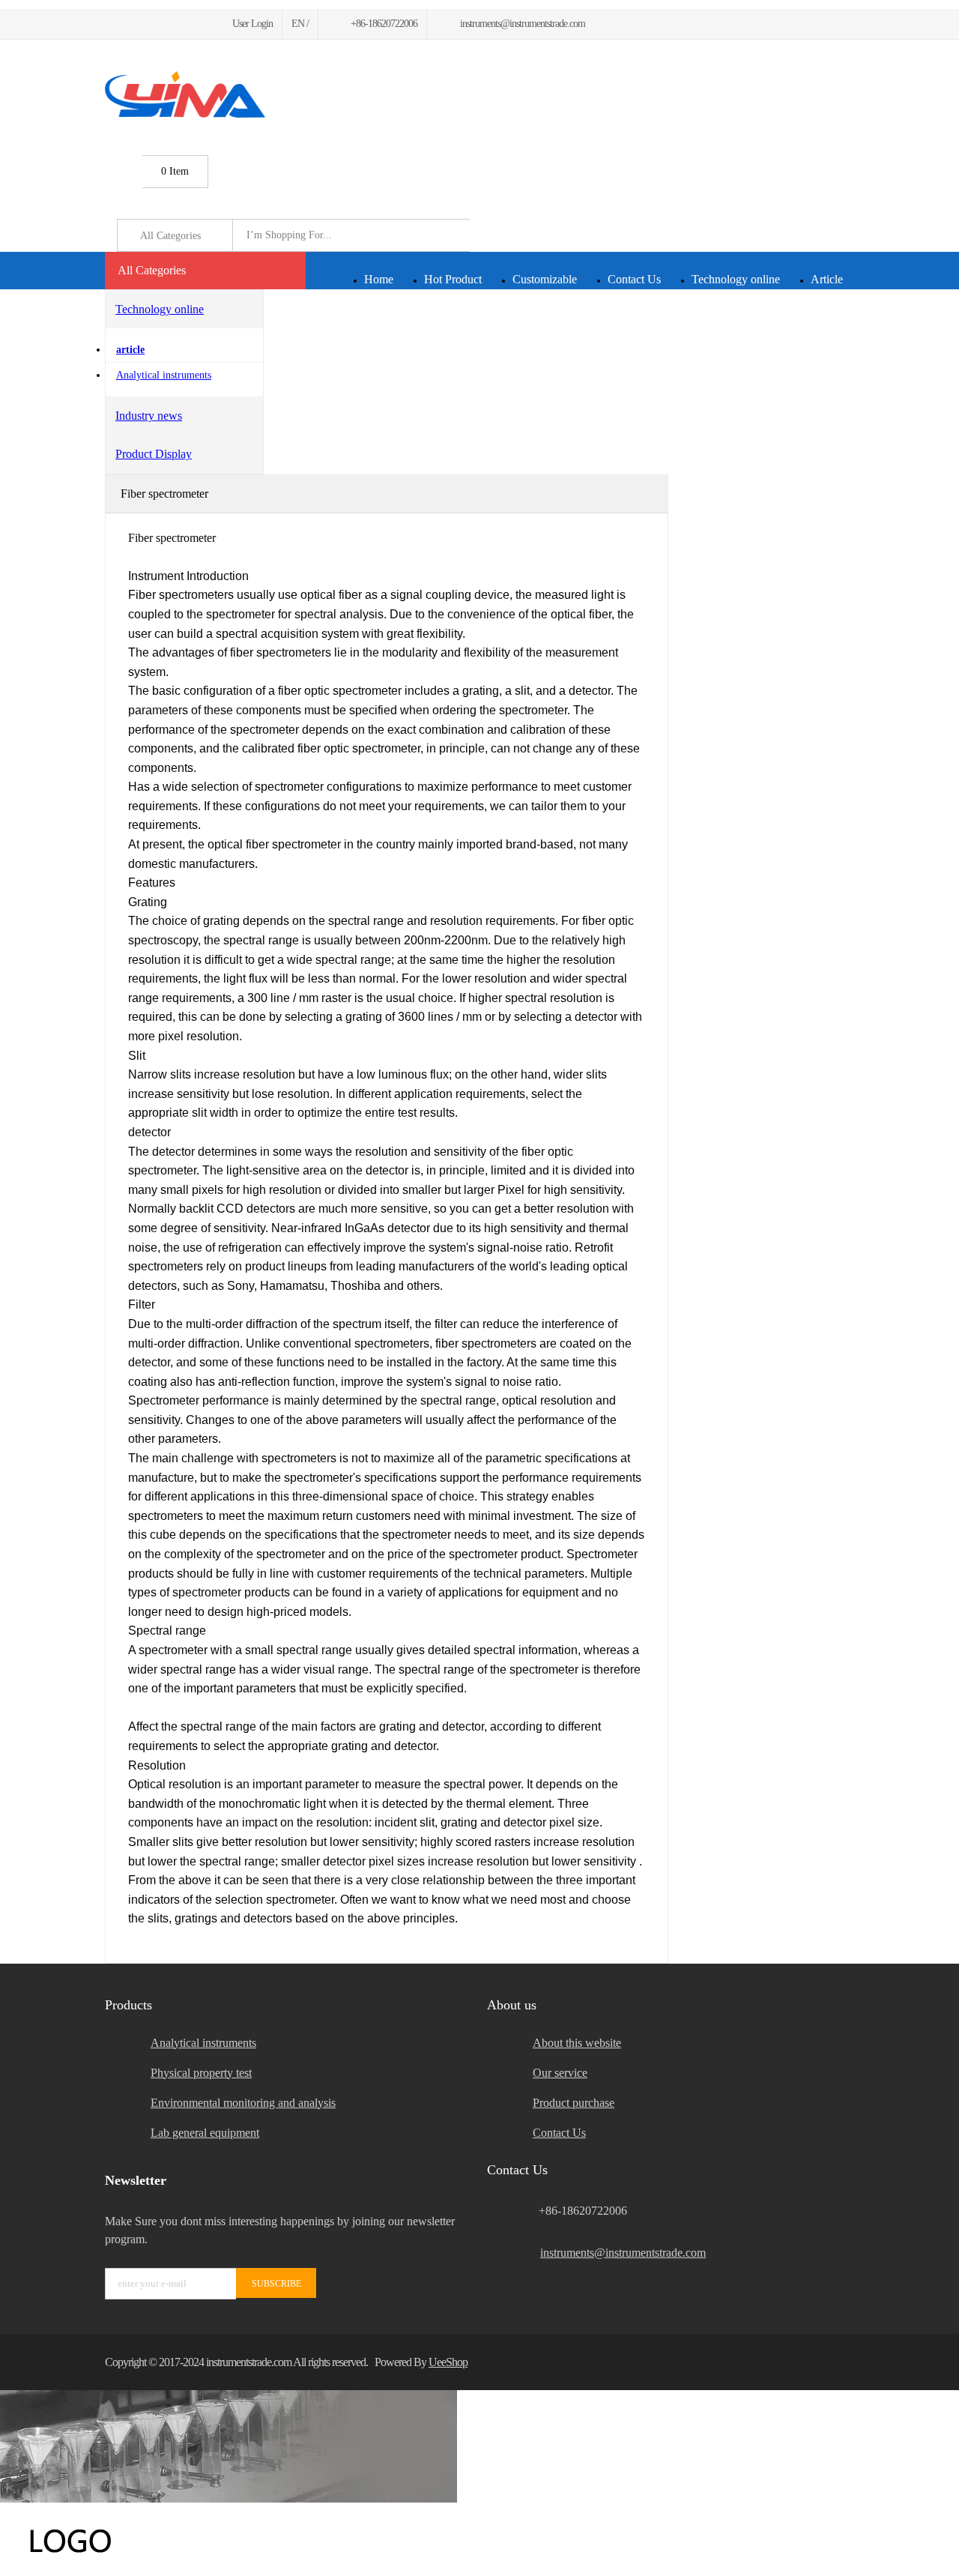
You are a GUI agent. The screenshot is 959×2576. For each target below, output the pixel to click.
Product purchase (574, 2103)
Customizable (545, 279)
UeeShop (448, 2362)
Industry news (149, 416)
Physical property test (201, 2073)
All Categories (152, 270)
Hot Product (453, 279)
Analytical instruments (164, 375)
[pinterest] (163, 24)
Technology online (736, 279)
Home (379, 279)
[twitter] (127, 24)
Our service (560, 2073)
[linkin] (199, 24)
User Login (252, 24)
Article (827, 279)
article (130, 350)
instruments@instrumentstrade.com (623, 2253)
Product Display (154, 454)
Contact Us (634, 279)
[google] (145, 24)
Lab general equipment (205, 2133)
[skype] (835, 2362)
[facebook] (109, 24)
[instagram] (181, 24)
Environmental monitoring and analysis (243, 2103)
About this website (577, 2043)
